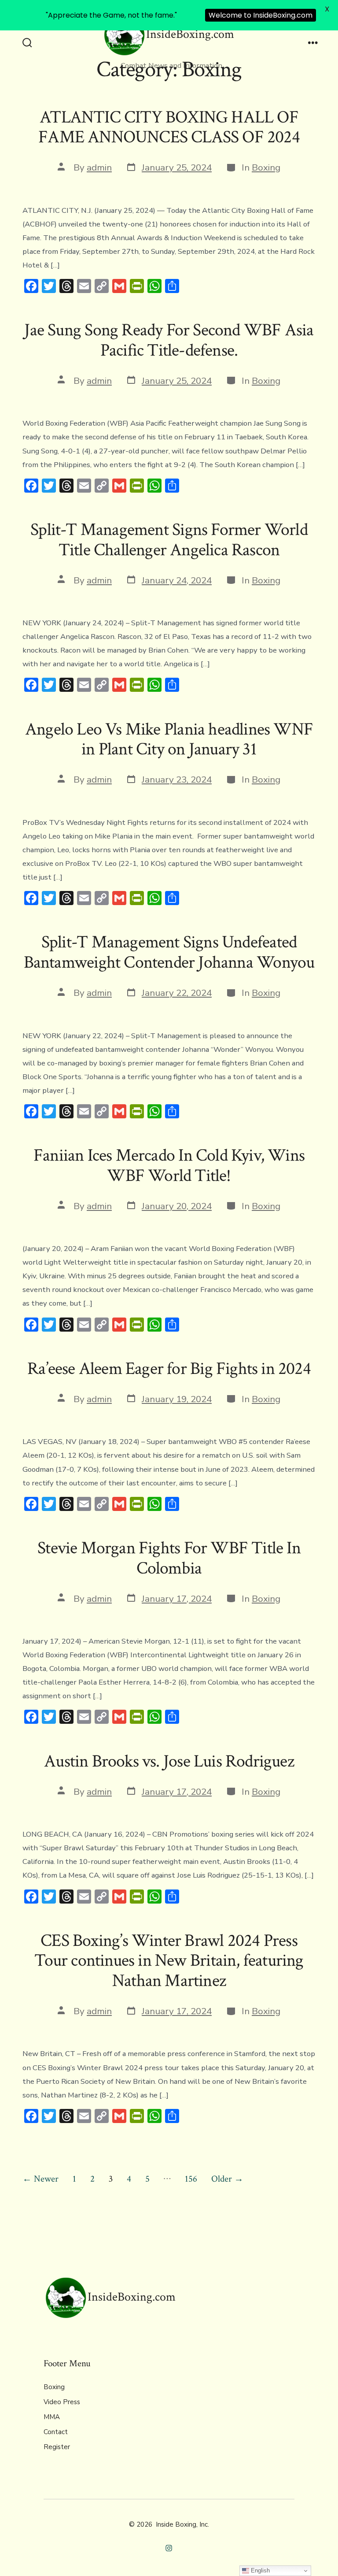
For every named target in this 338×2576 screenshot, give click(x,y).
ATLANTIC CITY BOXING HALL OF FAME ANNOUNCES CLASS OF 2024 (169, 127)
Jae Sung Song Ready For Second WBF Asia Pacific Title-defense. (169, 340)
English (259, 2570)
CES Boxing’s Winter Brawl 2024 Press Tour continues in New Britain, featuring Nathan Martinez (169, 1961)
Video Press (62, 2402)
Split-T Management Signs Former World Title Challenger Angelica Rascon (169, 540)
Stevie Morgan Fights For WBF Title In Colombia (169, 1558)
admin (99, 167)
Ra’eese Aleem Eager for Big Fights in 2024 (169, 1369)
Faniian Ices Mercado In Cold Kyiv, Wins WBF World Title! (169, 1166)
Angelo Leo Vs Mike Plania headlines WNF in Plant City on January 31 (169, 739)
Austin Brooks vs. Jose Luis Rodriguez (169, 1761)
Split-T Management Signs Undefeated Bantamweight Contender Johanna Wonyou (169, 952)
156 (191, 2179)
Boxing (266, 167)
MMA (52, 2417)
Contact (56, 2432)
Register (57, 2447)
